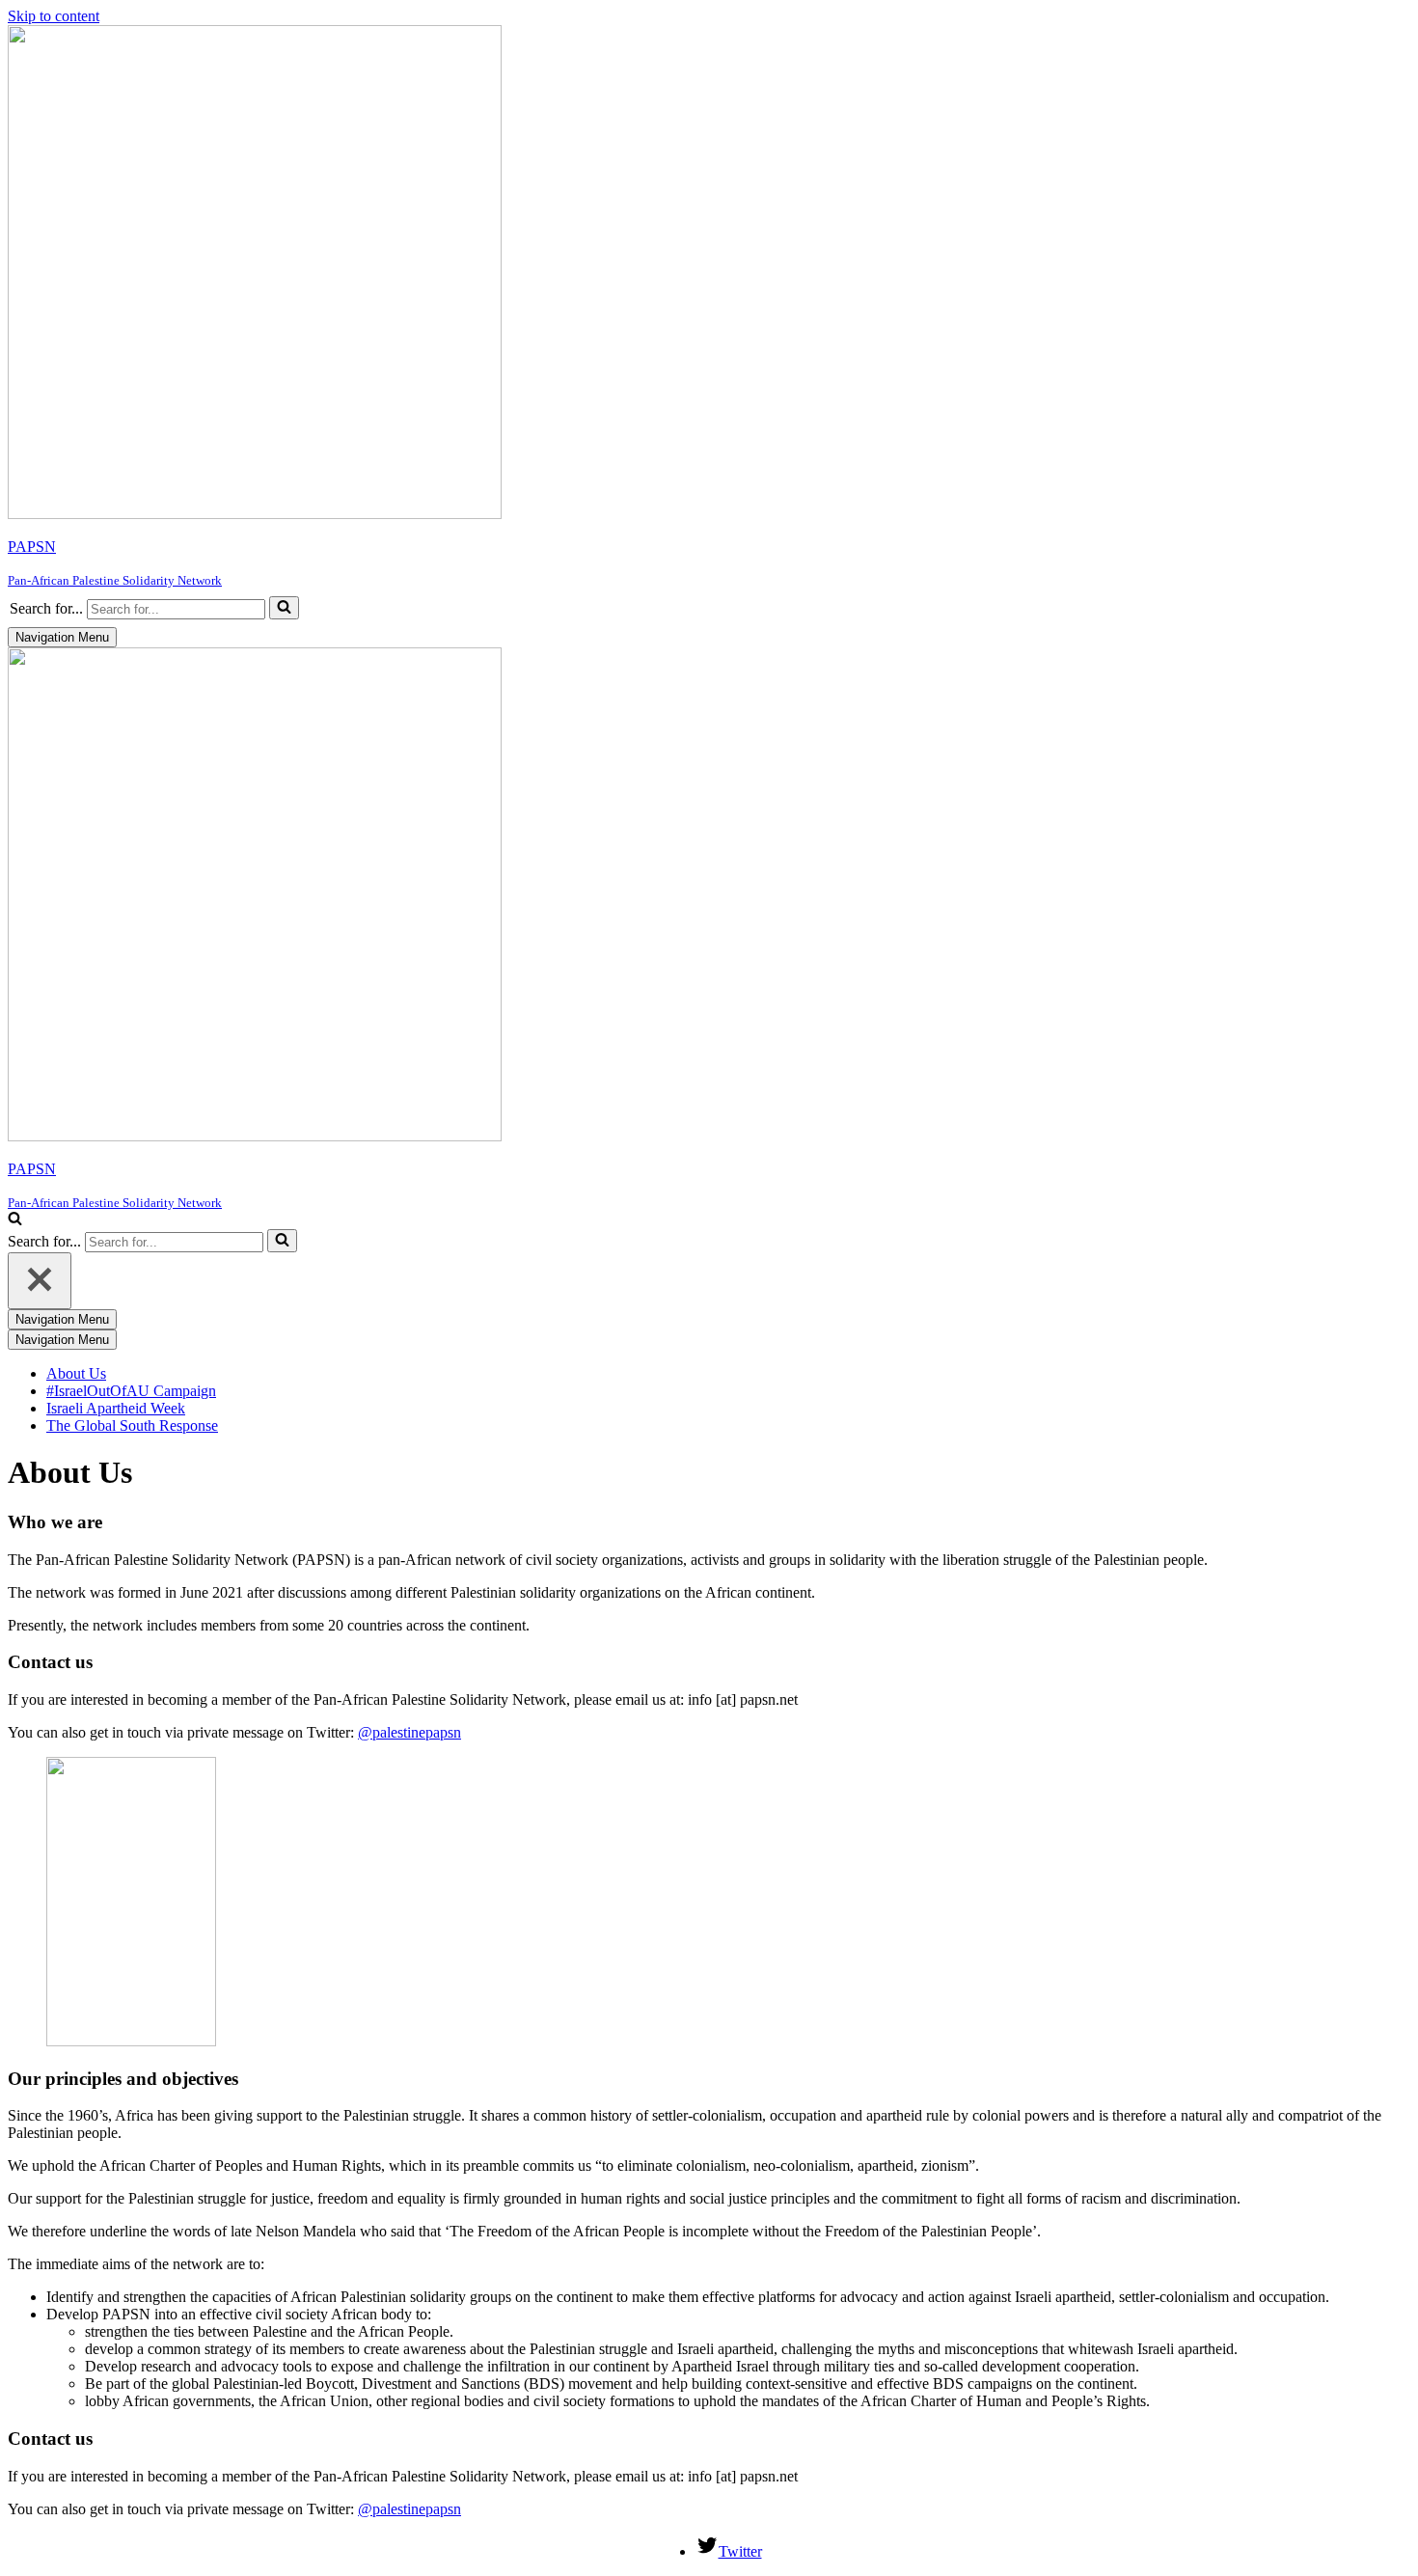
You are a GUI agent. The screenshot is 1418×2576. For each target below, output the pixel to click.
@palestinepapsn (409, 1732)
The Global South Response (132, 1425)
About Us (76, 1373)
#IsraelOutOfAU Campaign (131, 1391)
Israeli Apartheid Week (116, 1408)
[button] (284, 608)
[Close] (40, 1281)
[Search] (284, 608)
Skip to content (54, 16)
